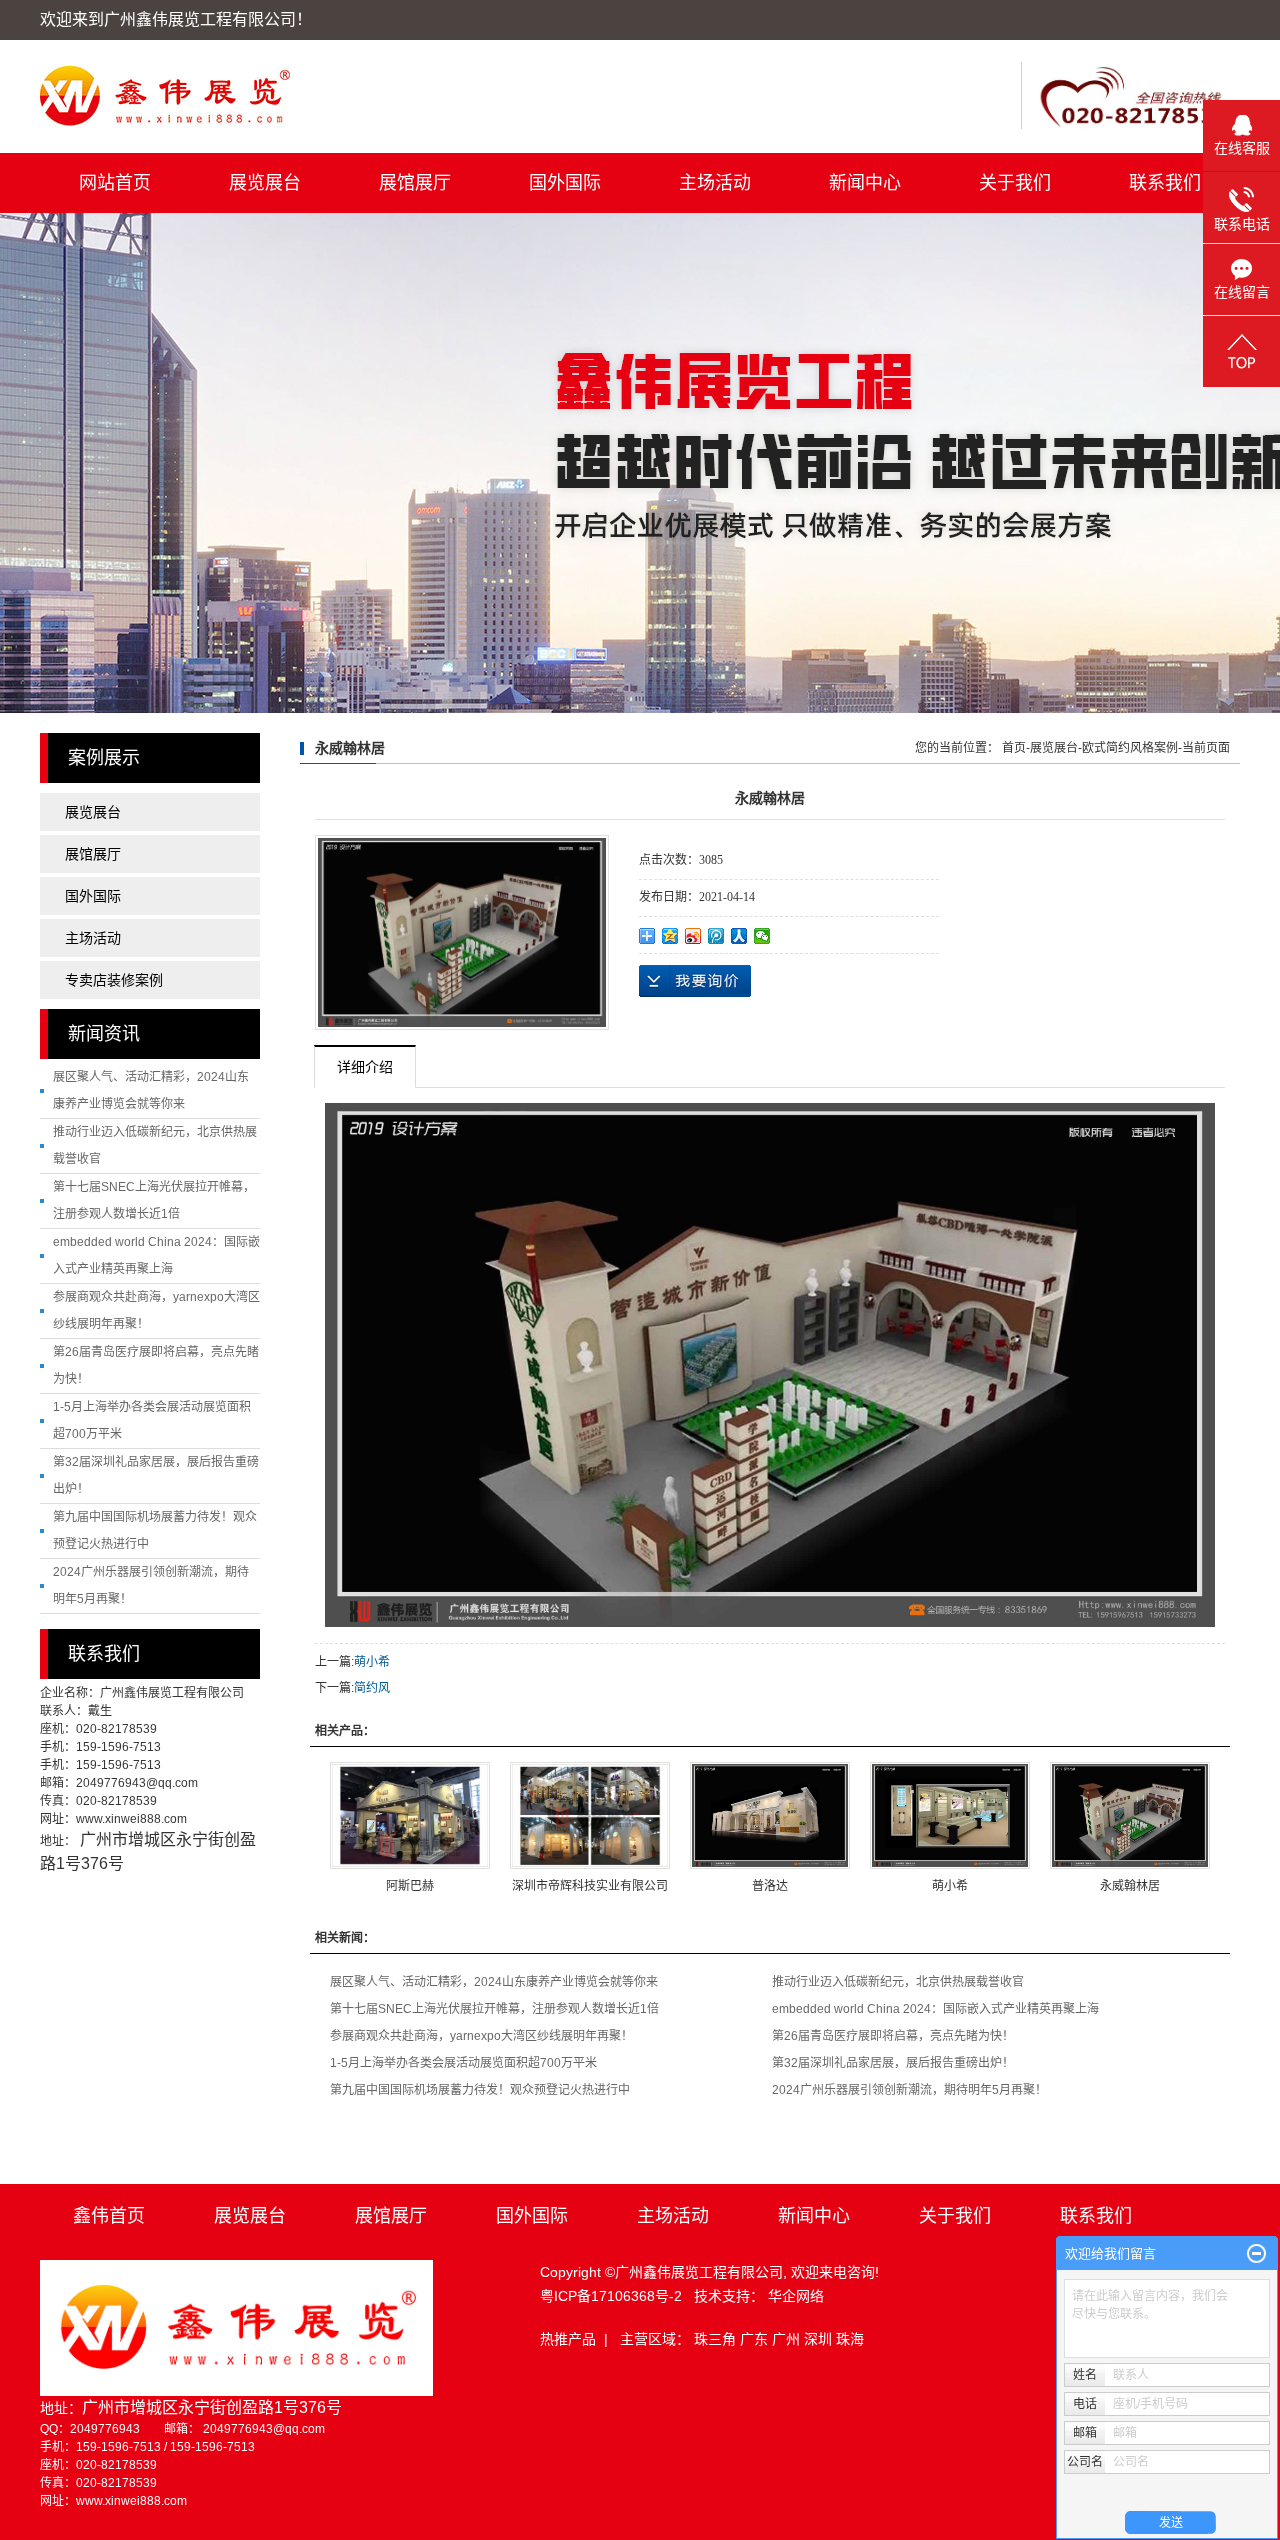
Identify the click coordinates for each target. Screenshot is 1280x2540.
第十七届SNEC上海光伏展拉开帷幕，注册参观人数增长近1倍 (494, 2009)
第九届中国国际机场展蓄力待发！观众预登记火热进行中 (480, 2090)
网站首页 (115, 183)
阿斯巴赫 (410, 1886)
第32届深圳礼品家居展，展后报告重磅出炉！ (893, 2063)
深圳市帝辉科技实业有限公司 (590, 1886)
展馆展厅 (415, 183)
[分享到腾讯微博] (716, 936)
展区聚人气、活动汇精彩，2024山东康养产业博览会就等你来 (494, 1982)
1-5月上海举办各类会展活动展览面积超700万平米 (463, 2063)
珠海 (850, 2339)
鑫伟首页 (109, 2216)
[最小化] (1256, 2254)
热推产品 (568, 2339)
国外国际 (565, 183)
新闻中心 (865, 183)
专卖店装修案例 (114, 980)
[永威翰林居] (462, 932)
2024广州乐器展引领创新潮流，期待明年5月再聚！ (909, 2090)
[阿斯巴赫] (410, 1815)
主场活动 (715, 183)
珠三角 (717, 2339)
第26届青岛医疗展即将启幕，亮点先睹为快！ (893, 2036)
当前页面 (1206, 748)
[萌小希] (950, 1815)
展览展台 (265, 183)
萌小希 (372, 1662)
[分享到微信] (762, 936)
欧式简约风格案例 (1130, 748)
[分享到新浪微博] (693, 936)
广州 (788, 2339)
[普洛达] (770, 1815)
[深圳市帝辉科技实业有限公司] (590, 1815)
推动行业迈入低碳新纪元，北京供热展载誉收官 (898, 1982)
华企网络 (796, 2296)
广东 (756, 2339)
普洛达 (770, 1886)
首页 (1014, 748)
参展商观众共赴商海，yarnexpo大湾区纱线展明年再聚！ (481, 2036)
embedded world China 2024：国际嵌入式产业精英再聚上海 (935, 2009)
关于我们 (1015, 183)
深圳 (820, 2339)
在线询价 (695, 981)
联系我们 (1165, 183)
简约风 (372, 1688)
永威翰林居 (1130, 1886)
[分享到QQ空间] (670, 936)
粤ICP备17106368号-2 (611, 2296)
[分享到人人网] (739, 936)
